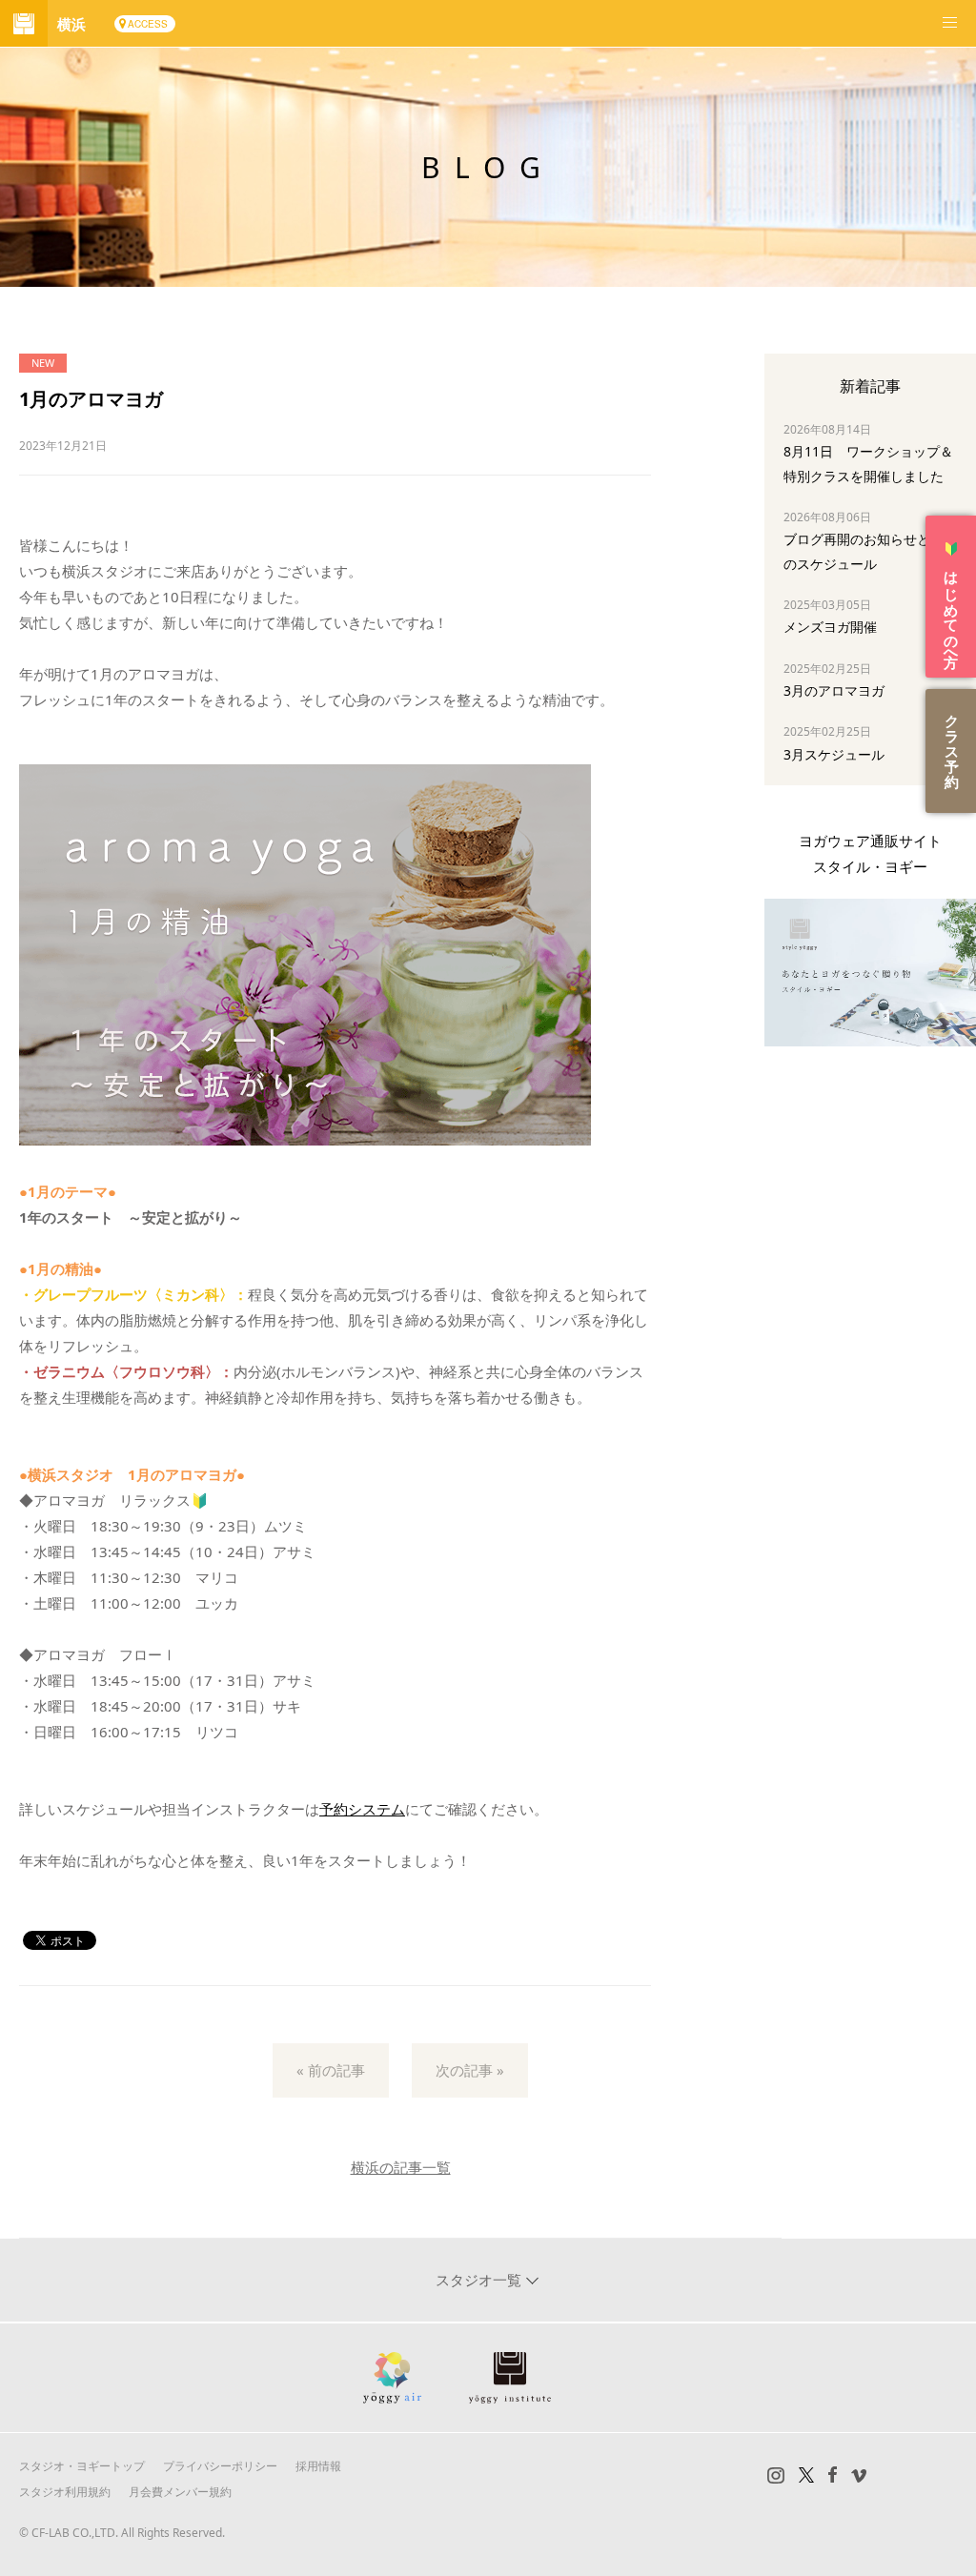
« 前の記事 (331, 2070)
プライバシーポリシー (220, 2466)
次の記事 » (470, 2070)
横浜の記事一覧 (401, 2167)
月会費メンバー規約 (180, 2492)
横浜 (71, 24)
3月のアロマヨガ (834, 690)
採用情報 (318, 2466)
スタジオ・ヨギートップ (82, 2466)
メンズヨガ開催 (830, 627)
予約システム (362, 1809)
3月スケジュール (834, 754)
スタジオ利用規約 (65, 2492)
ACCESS (148, 24)
